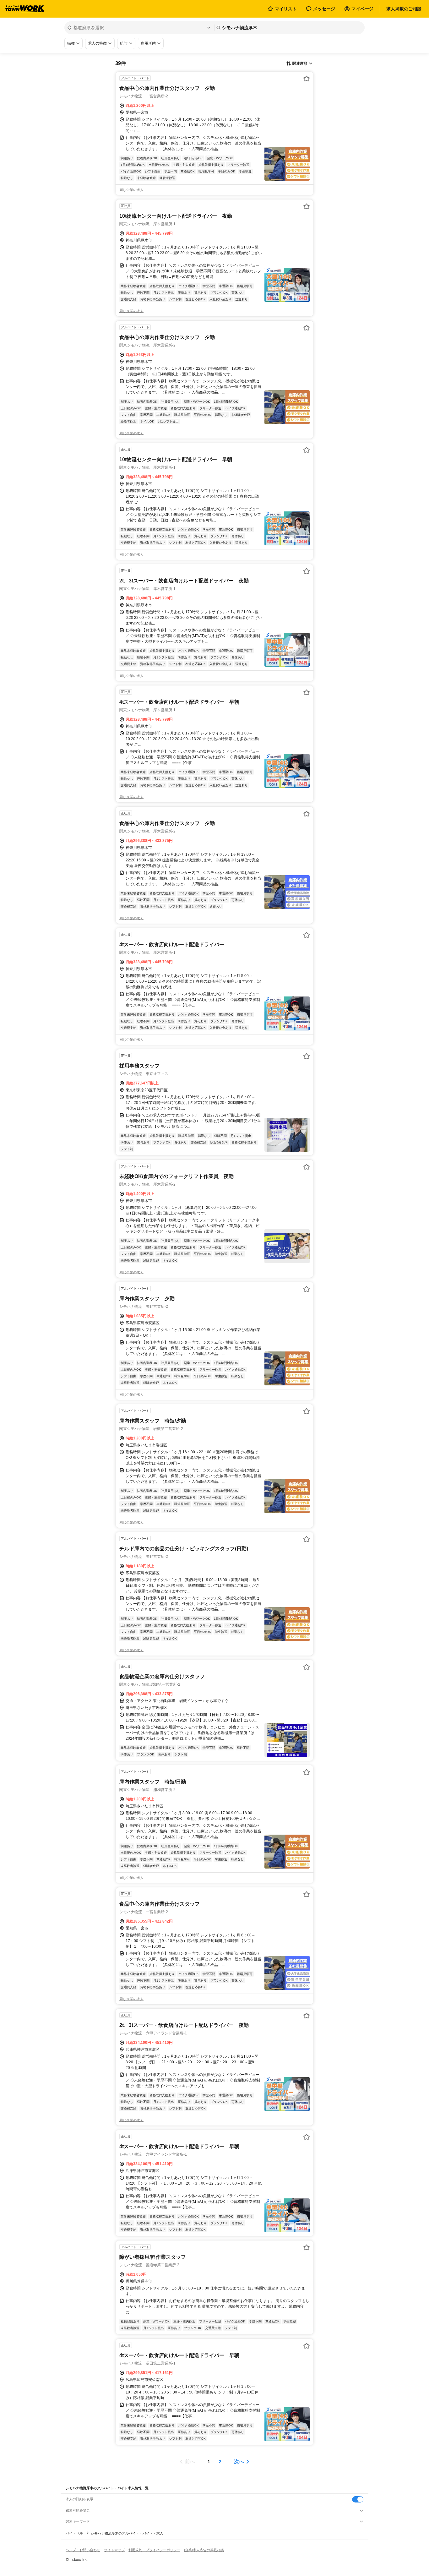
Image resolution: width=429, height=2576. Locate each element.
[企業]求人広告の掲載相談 (204, 2550)
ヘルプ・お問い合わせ (83, 2550)
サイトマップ (114, 2550)
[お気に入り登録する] (307, 79)
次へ (239, 2461)
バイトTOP (74, 2533)
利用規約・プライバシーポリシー (154, 2550)
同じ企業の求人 (131, 190)
